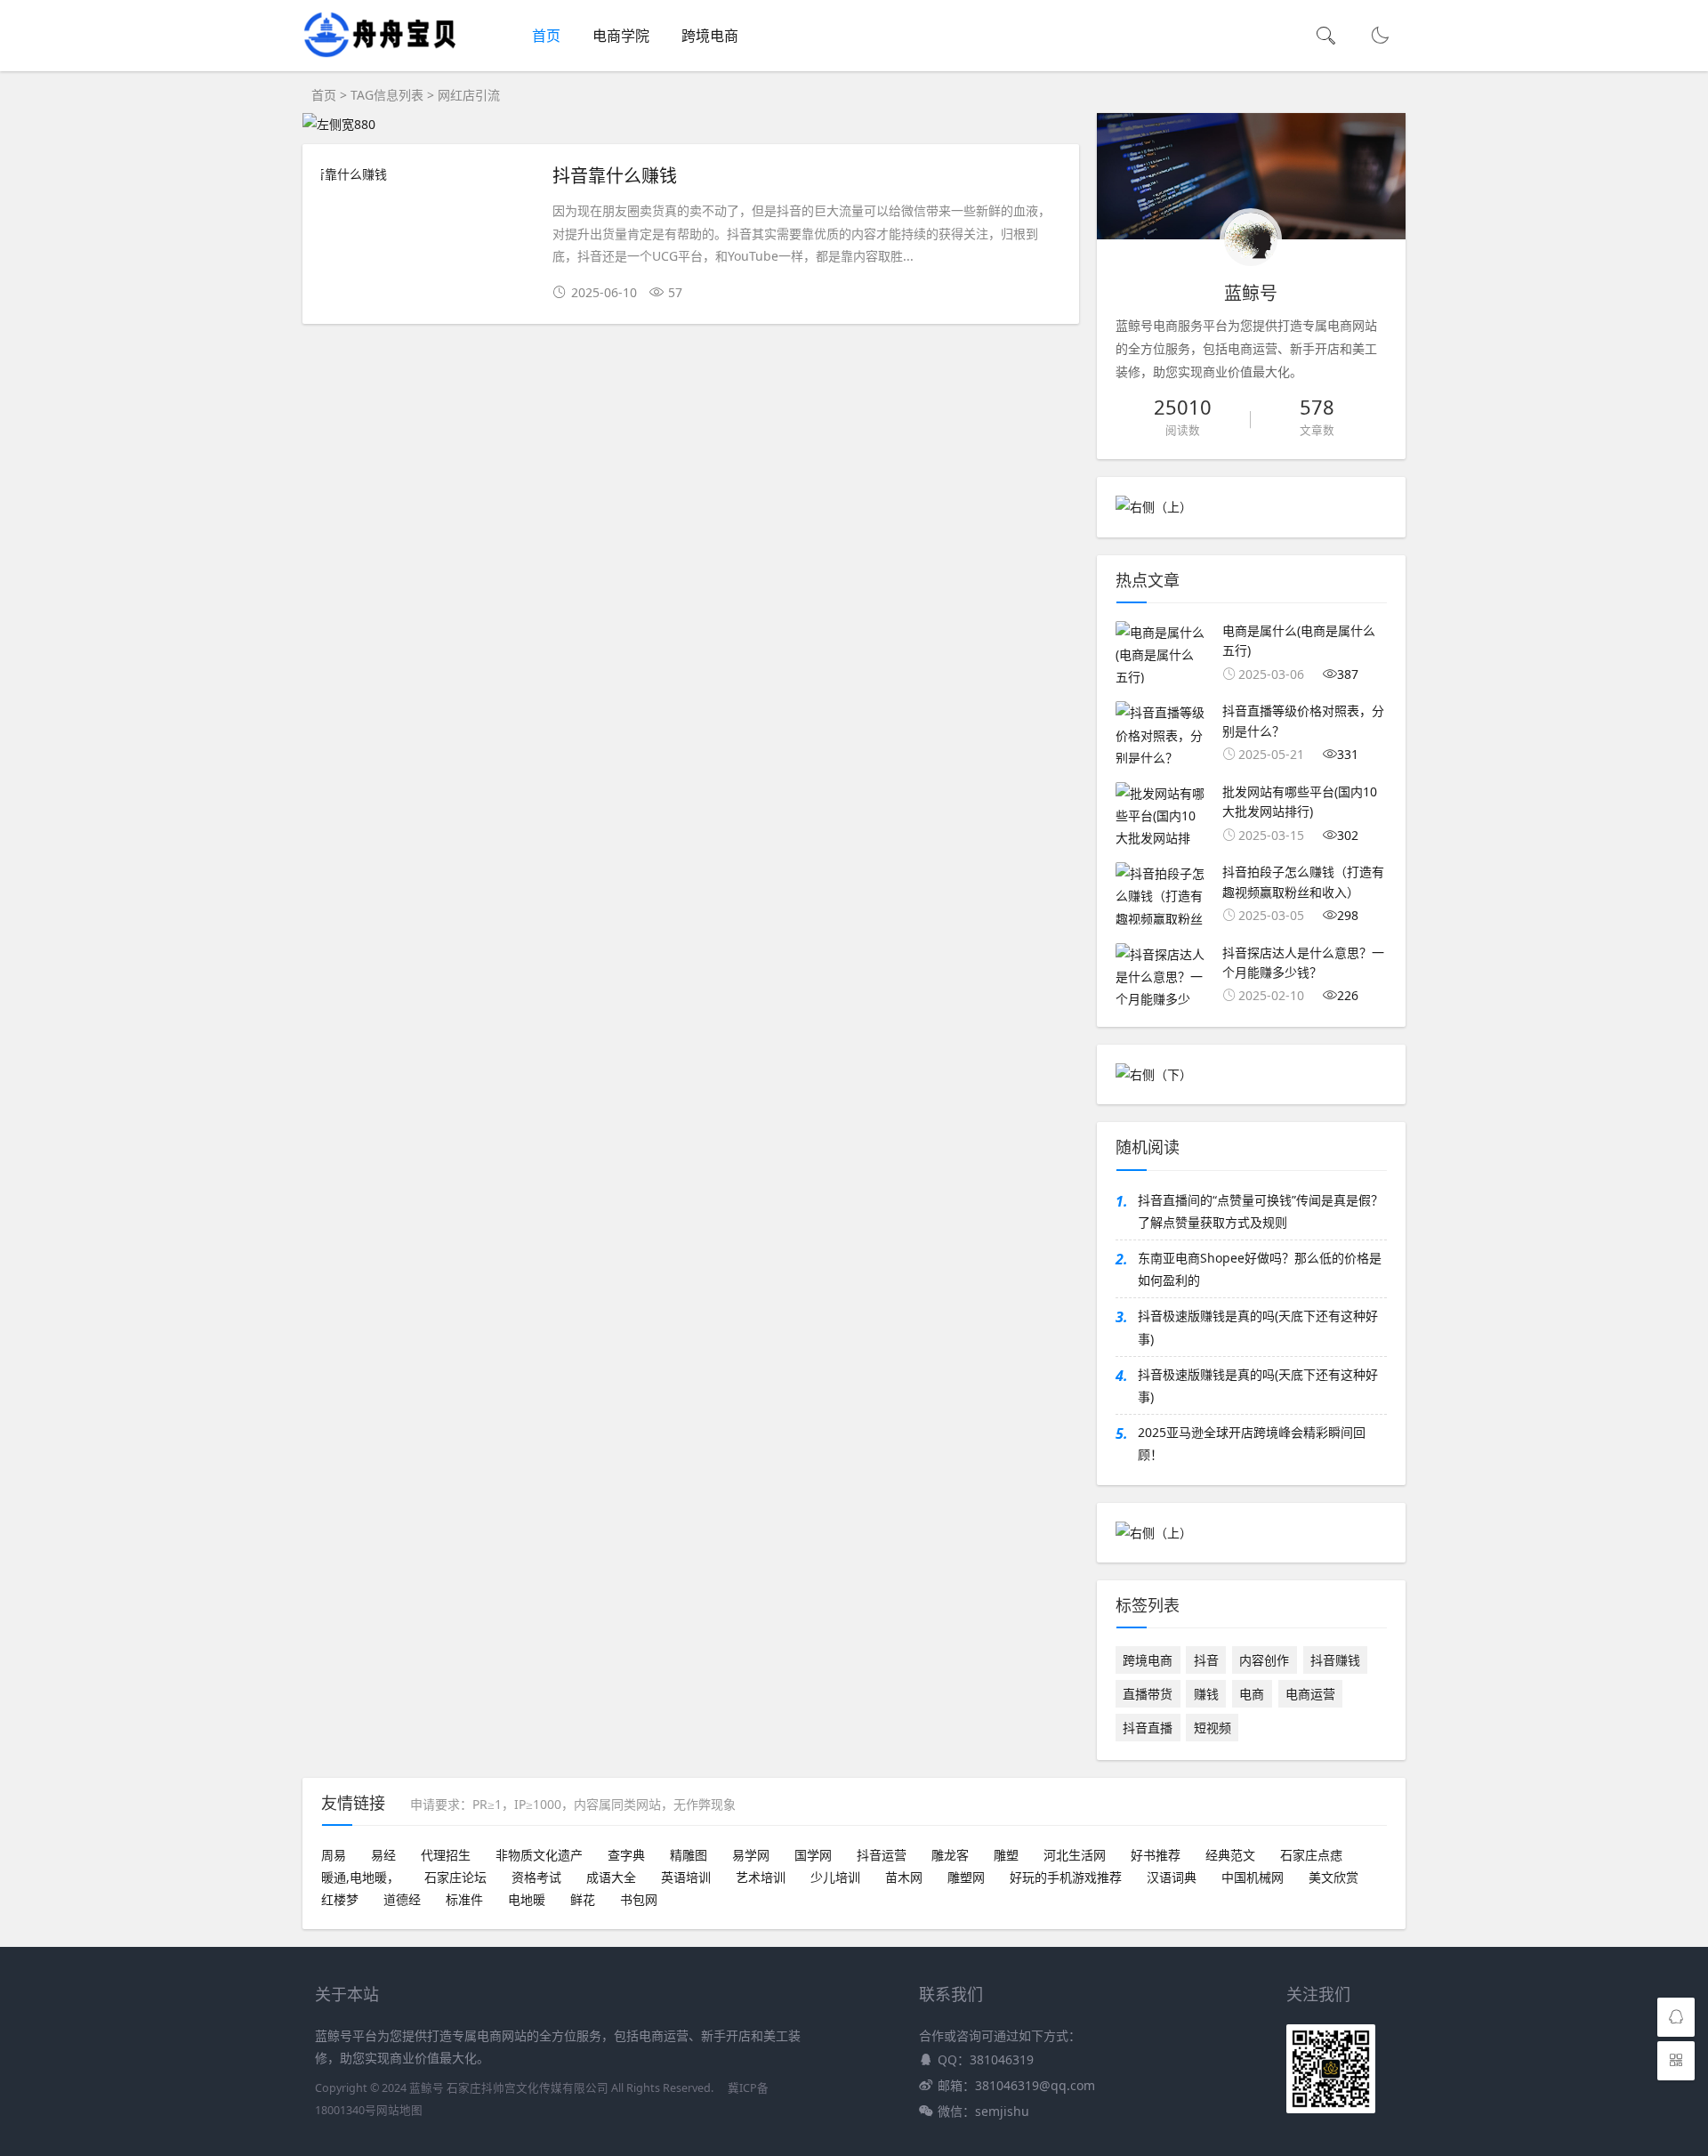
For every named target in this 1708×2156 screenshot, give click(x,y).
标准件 (464, 1899)
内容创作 (1264, 1660)
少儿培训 (835, 1877)
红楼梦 (340, 1899)
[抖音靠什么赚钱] (428, 174)
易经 (383, 1855)
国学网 (813, 1855)
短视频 (1213, 1728)
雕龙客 (950, 1855)
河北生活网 (1075, 1855)
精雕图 (689, 1855)
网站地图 (399, 2110)
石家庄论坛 (455, 1877)
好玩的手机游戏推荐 (1066, 1877)
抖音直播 (1148, 1728)
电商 (1252, 1694)
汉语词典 (1172, 1877)
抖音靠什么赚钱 (615, 175)
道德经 (402, 1899)
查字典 (626, 1855)
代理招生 (446, 1855)
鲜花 (583, 1899)
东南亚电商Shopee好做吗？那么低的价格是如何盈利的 (1260, 1269)
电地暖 (527, 1899)
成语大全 (611, 1877)
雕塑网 (966, 1877)
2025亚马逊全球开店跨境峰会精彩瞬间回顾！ (1252, 1443)
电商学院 (621, 36)
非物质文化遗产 (539, 1855)
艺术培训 (761, 1877)
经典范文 (1230, 1855)
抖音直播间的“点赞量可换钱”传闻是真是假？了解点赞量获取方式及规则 (1261, 1211)
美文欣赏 (1333, 1877)
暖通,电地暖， (360, 1877)
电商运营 (1310, 1694)
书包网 (639, 1899)
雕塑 (1006, 1855)
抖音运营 (882, 1855)
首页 (546, 36)
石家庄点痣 (1311, 1855)
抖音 (1206, 1660)
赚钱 (1206, 1694)
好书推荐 (1156, 1855)
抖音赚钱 (1335, 1660)
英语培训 (686, 1877)
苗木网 (904, 1877)
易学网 (751, 1855)
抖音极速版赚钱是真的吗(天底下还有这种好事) (1258, 1327)
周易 (334, 1855)
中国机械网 (1253, 1877)
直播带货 (1148, 1694)
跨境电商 (710, 36)
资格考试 (536, 1877)
